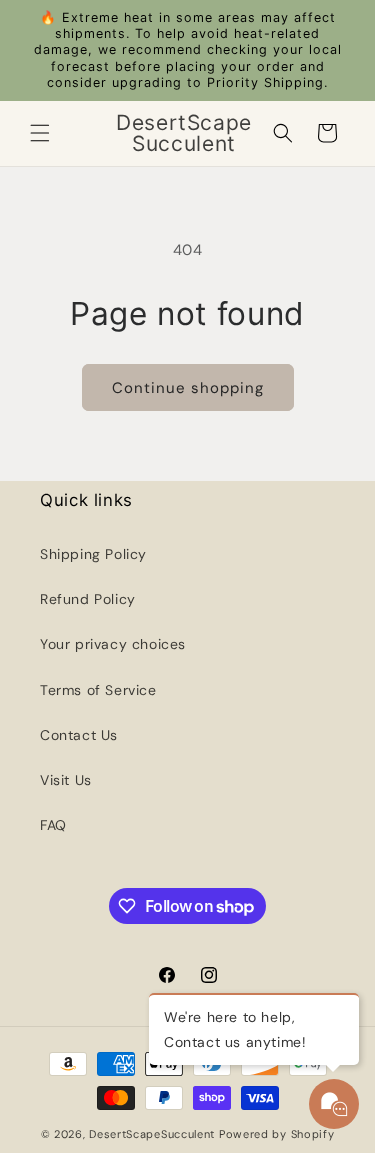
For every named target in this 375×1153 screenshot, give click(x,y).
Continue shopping (188, 388)
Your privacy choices (113, 644)
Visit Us (66, 780)
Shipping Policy (93, 554)
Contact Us (79, 735)
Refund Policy (88, 599)
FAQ (53, 825)
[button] (40, 133)
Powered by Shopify (277, 1134)
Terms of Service (98, 690)
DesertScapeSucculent (152, 1134)
